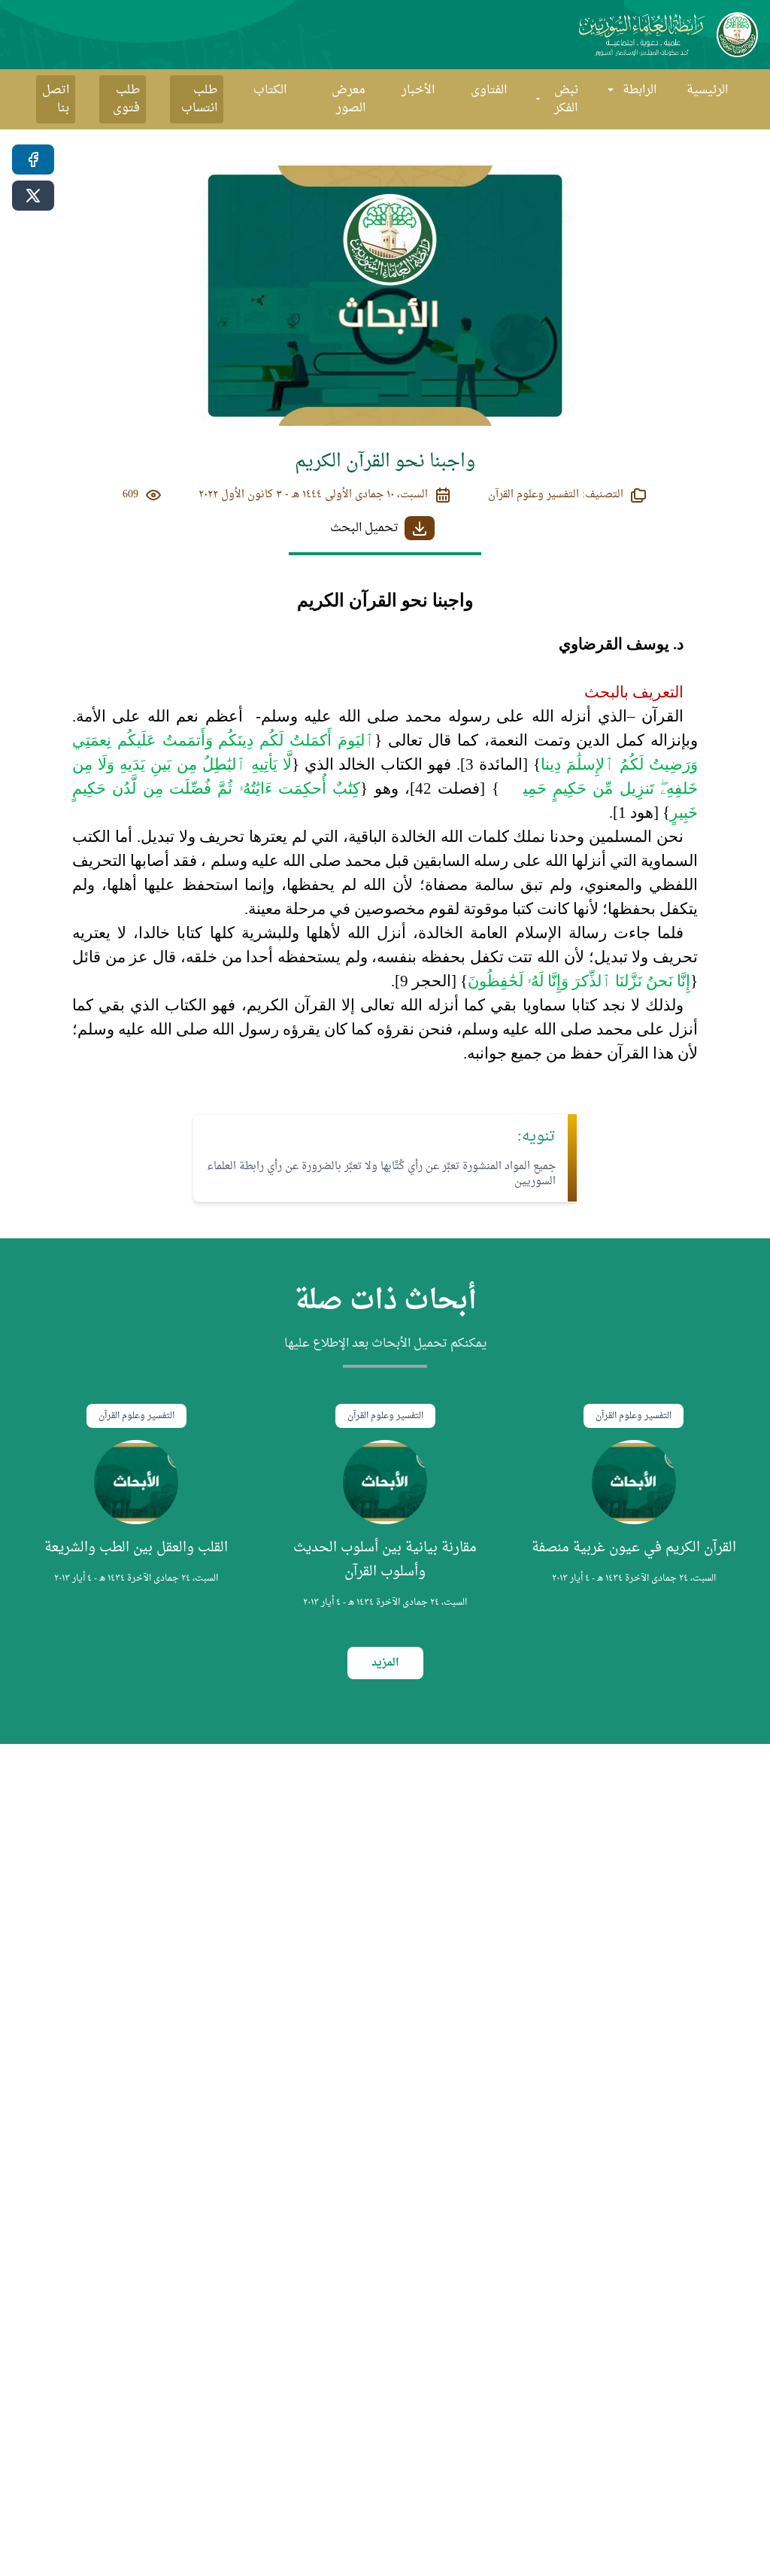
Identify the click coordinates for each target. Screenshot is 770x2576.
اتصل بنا (56, 99)
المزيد (385, 1663)
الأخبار (418, 90)
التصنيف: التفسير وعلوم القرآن (556, 495)
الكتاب (270, 90)
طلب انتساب (199, 99)
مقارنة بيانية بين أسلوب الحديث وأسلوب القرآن (385, 1560)
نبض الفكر (566, 99)
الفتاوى (489, 90)
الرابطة (640, 90)
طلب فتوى (126, 99)
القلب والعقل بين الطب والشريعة (136, 1548)
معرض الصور (349, 99)
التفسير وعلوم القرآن (634, 1416)
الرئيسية (707, 90)
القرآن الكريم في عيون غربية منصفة (634, 1548)
